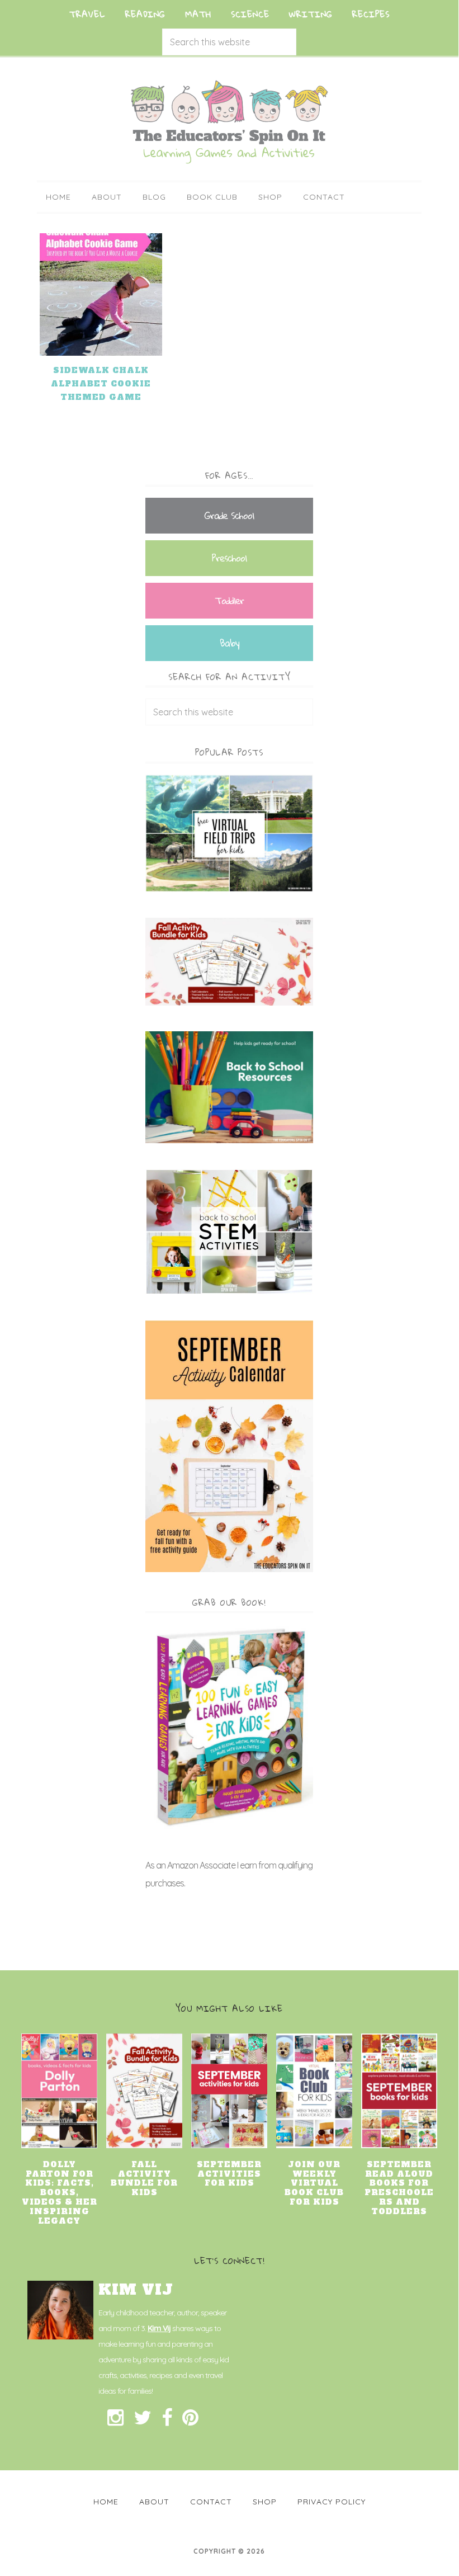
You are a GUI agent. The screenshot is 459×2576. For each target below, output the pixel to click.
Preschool (229, 558)
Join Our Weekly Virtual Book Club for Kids (314, 2183)
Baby (229, 643)
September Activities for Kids (229, 2174)
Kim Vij (159, 2328)
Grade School (229, 515)
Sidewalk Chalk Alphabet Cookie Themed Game (101, 384)
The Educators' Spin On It (229, 122)
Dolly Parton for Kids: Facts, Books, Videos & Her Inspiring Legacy (60, 2193)
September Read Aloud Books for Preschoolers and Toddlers (399, 2188)
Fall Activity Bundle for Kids (144, 2178)
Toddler (229, 600)
